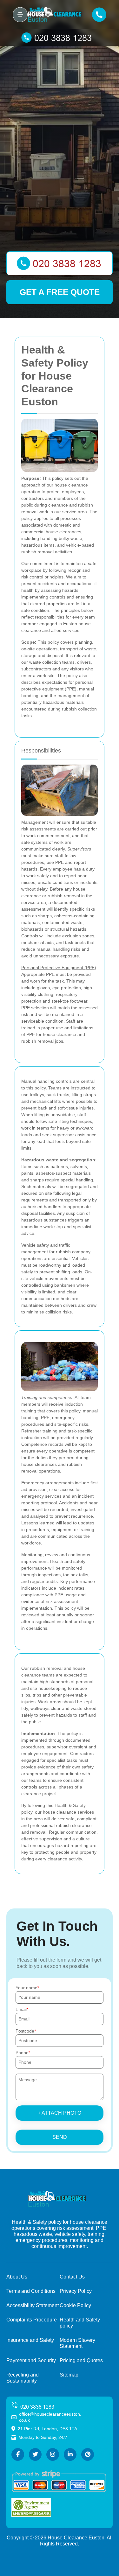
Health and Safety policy (80, 2323)
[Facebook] (18, 2454)
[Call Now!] (60, 38)
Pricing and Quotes (81, 2360)
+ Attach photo (60, 2113)
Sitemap (69, 2375)
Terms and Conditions (31, 2291)
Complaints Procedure (32, 2320)
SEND (60, 2137)
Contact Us (72, 2277)
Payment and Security (31, 2360)
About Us (17, 2277)
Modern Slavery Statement (77, 2343)
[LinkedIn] (70, 2454)
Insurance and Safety (30, 2340)
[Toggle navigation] (20, 15)
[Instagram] (53, 2454)
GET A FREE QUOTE (60, 292)
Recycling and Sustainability (23, 2378)
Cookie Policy (75, 2305)
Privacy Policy (76, 2291)
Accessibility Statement (33, 2305)
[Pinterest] (88, 2454)
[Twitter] (35, 2454)
